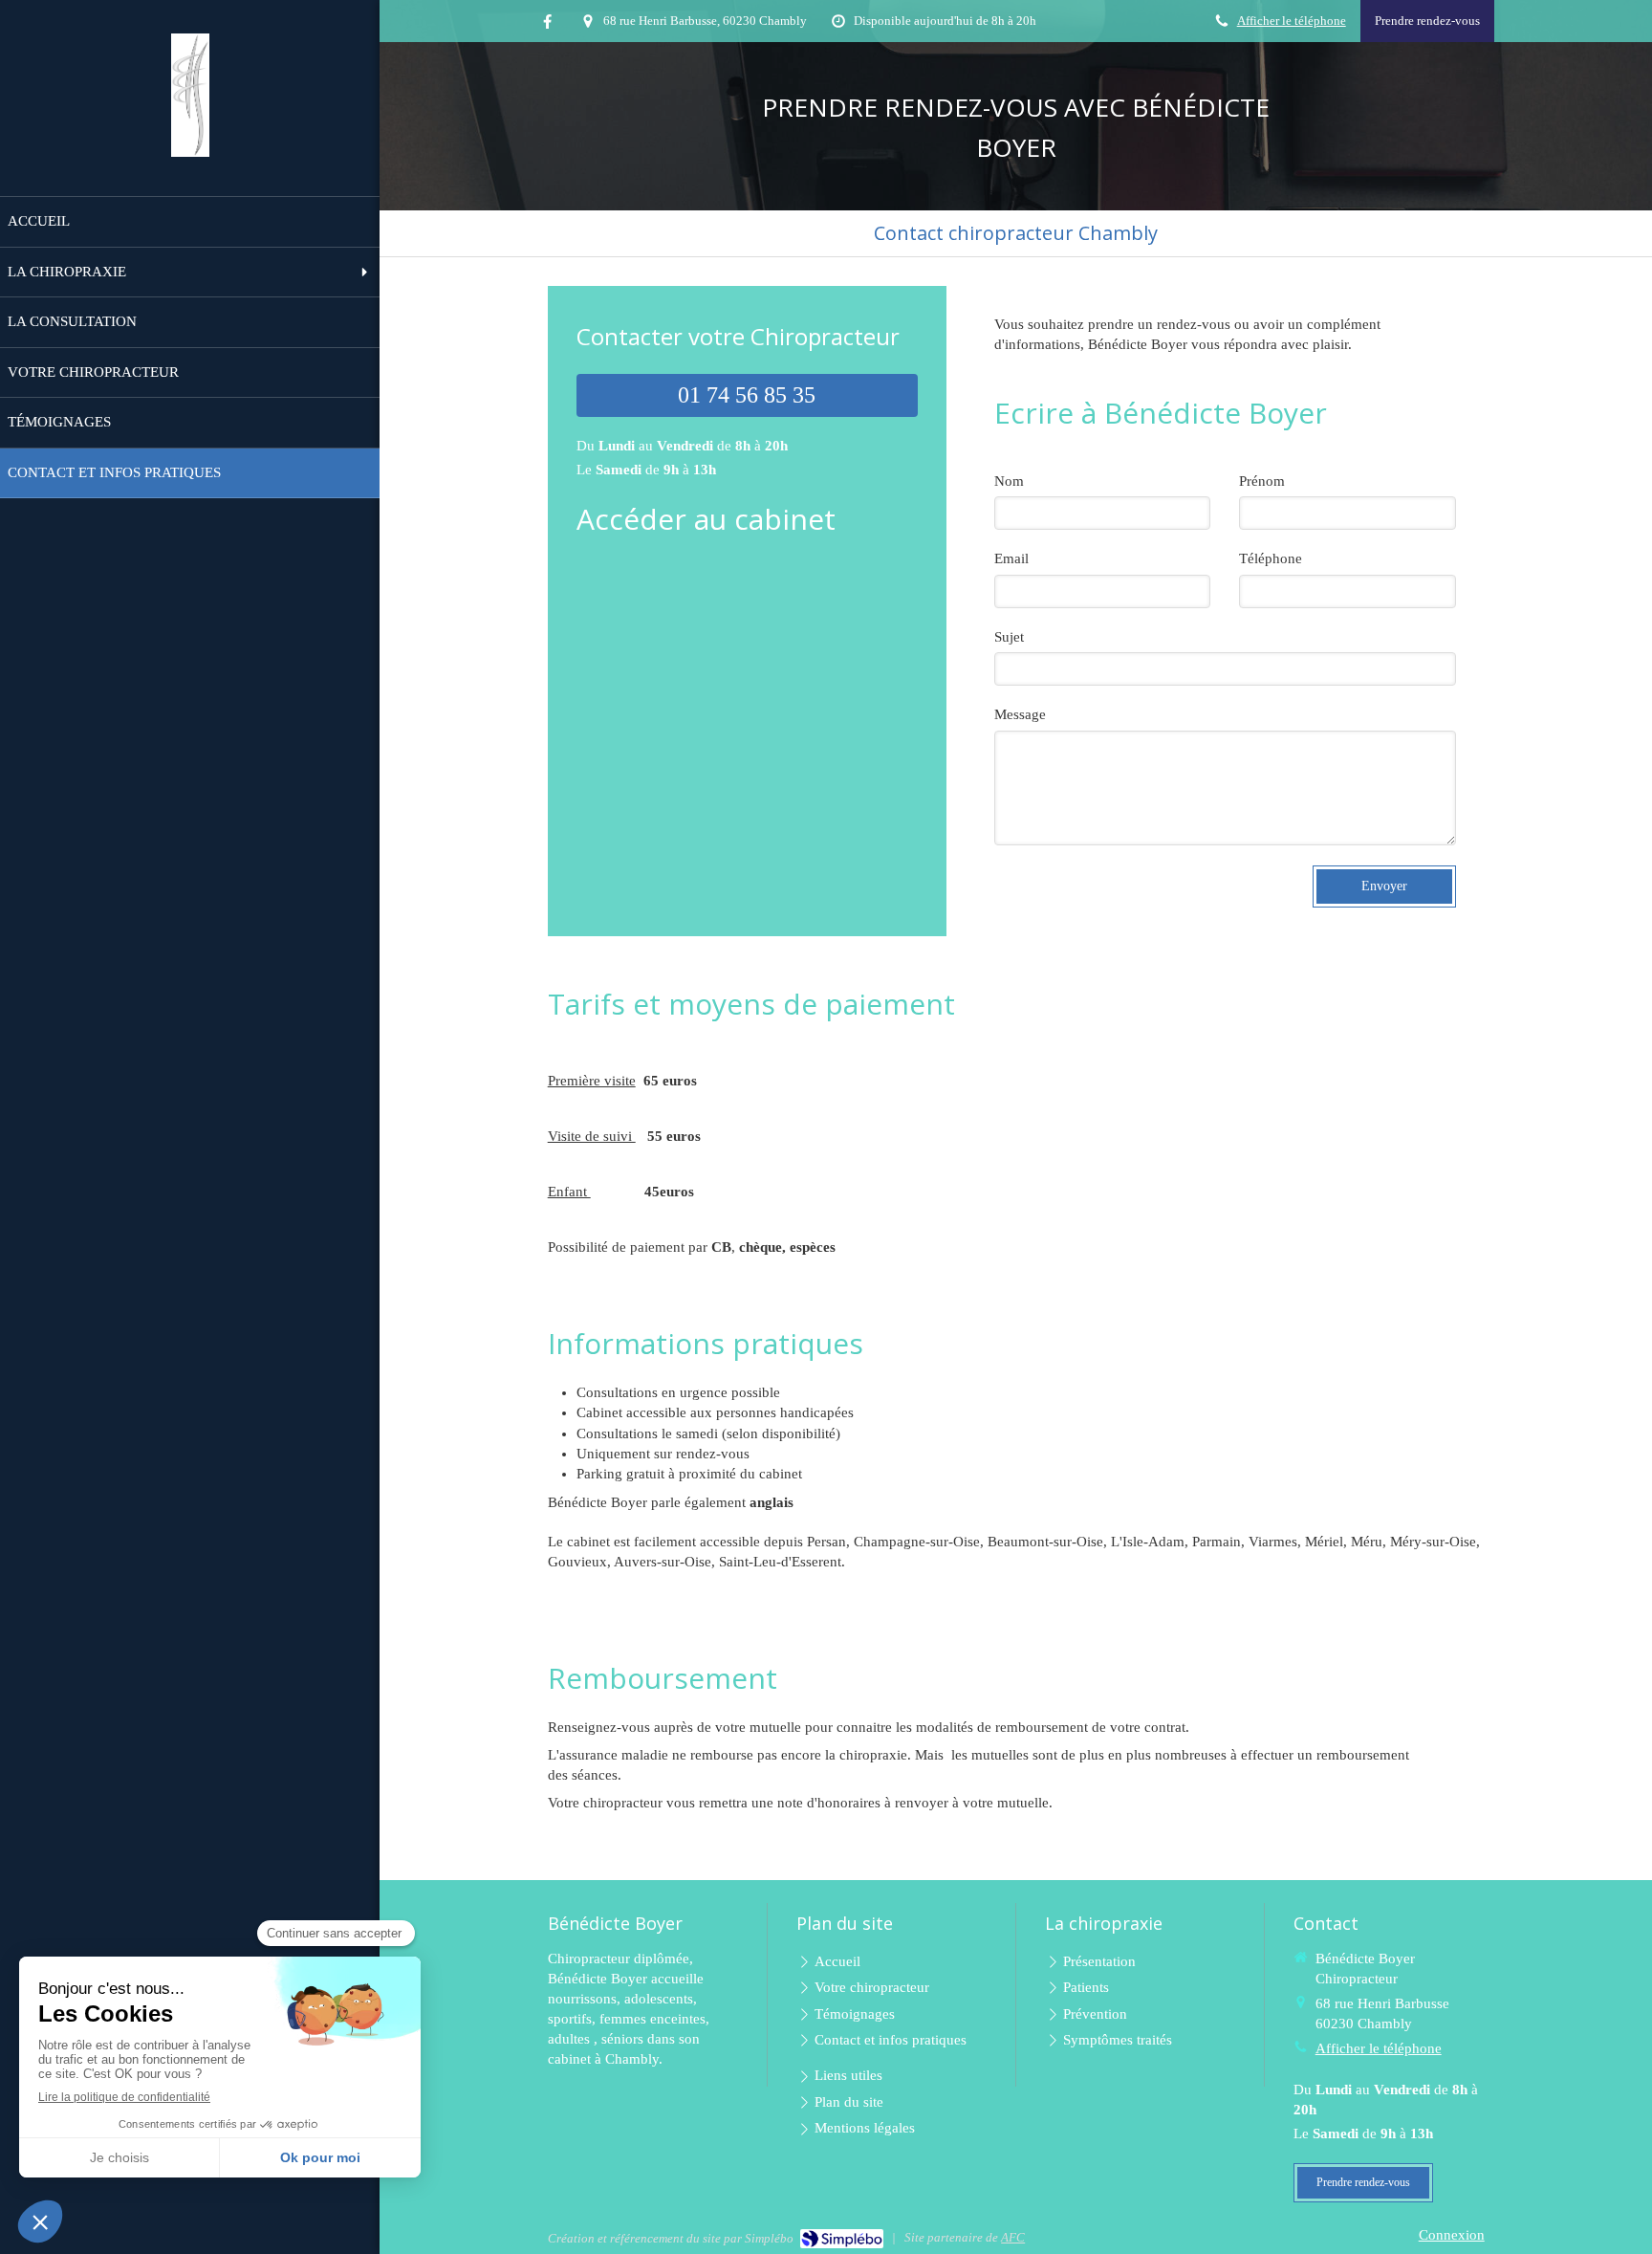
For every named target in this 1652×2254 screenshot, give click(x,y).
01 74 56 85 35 (747, 395)
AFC (1013, 2237)
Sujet (1009, 637)
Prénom (1262, 481)
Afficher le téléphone (1292, 21)
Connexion (1452, 2235)
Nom (1009, 481)
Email (1011, 558)
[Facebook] (547, 25)
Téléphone (1271, 558)
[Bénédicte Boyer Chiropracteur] (190, 152)
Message (1020, 714)
